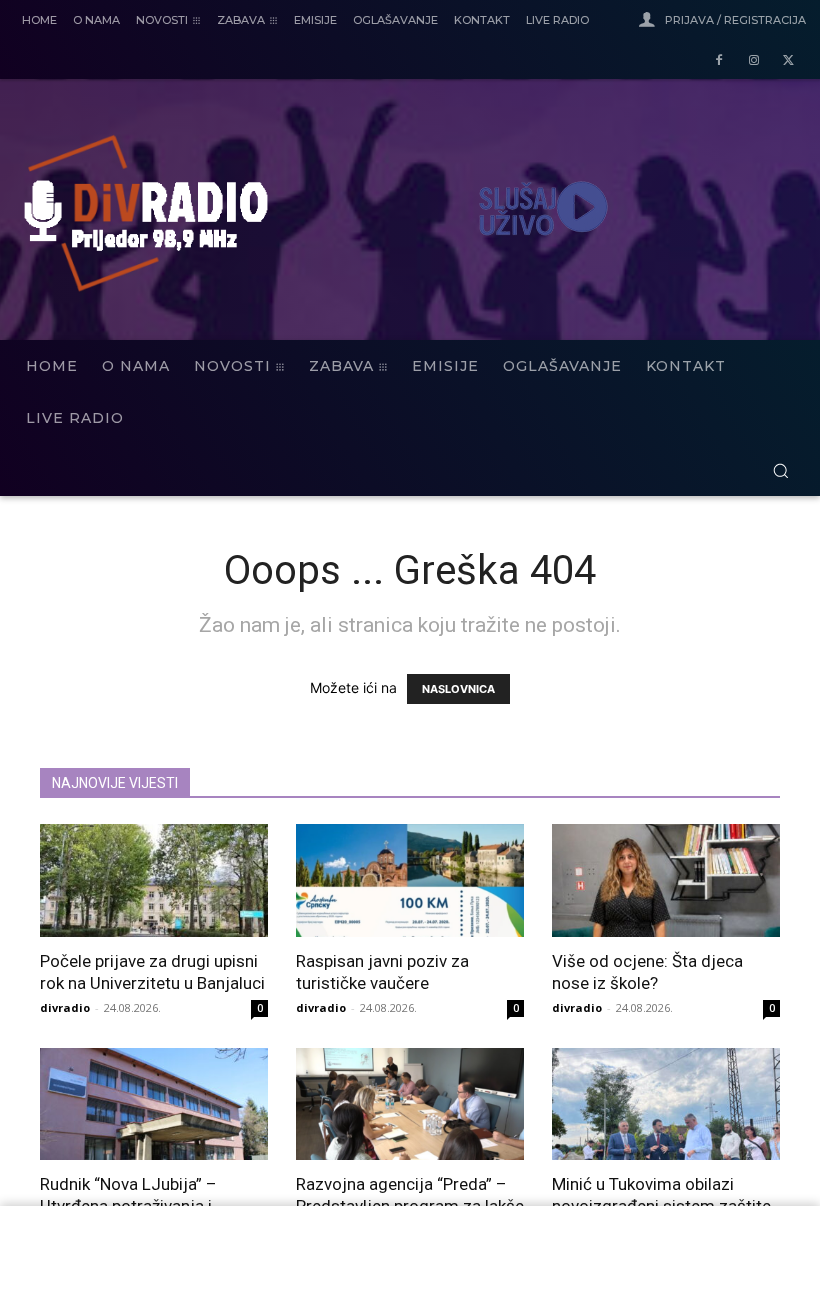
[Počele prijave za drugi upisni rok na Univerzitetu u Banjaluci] (154, 880)
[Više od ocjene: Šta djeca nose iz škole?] (666, 880)
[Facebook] (719, 61)
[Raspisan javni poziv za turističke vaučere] (410, 880)
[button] (780, 470)
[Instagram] (753, 61)
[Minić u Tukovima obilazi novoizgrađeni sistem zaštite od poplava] (666, 1104)
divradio (65, 1007)
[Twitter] (788, 61)
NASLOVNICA (458, 689)
